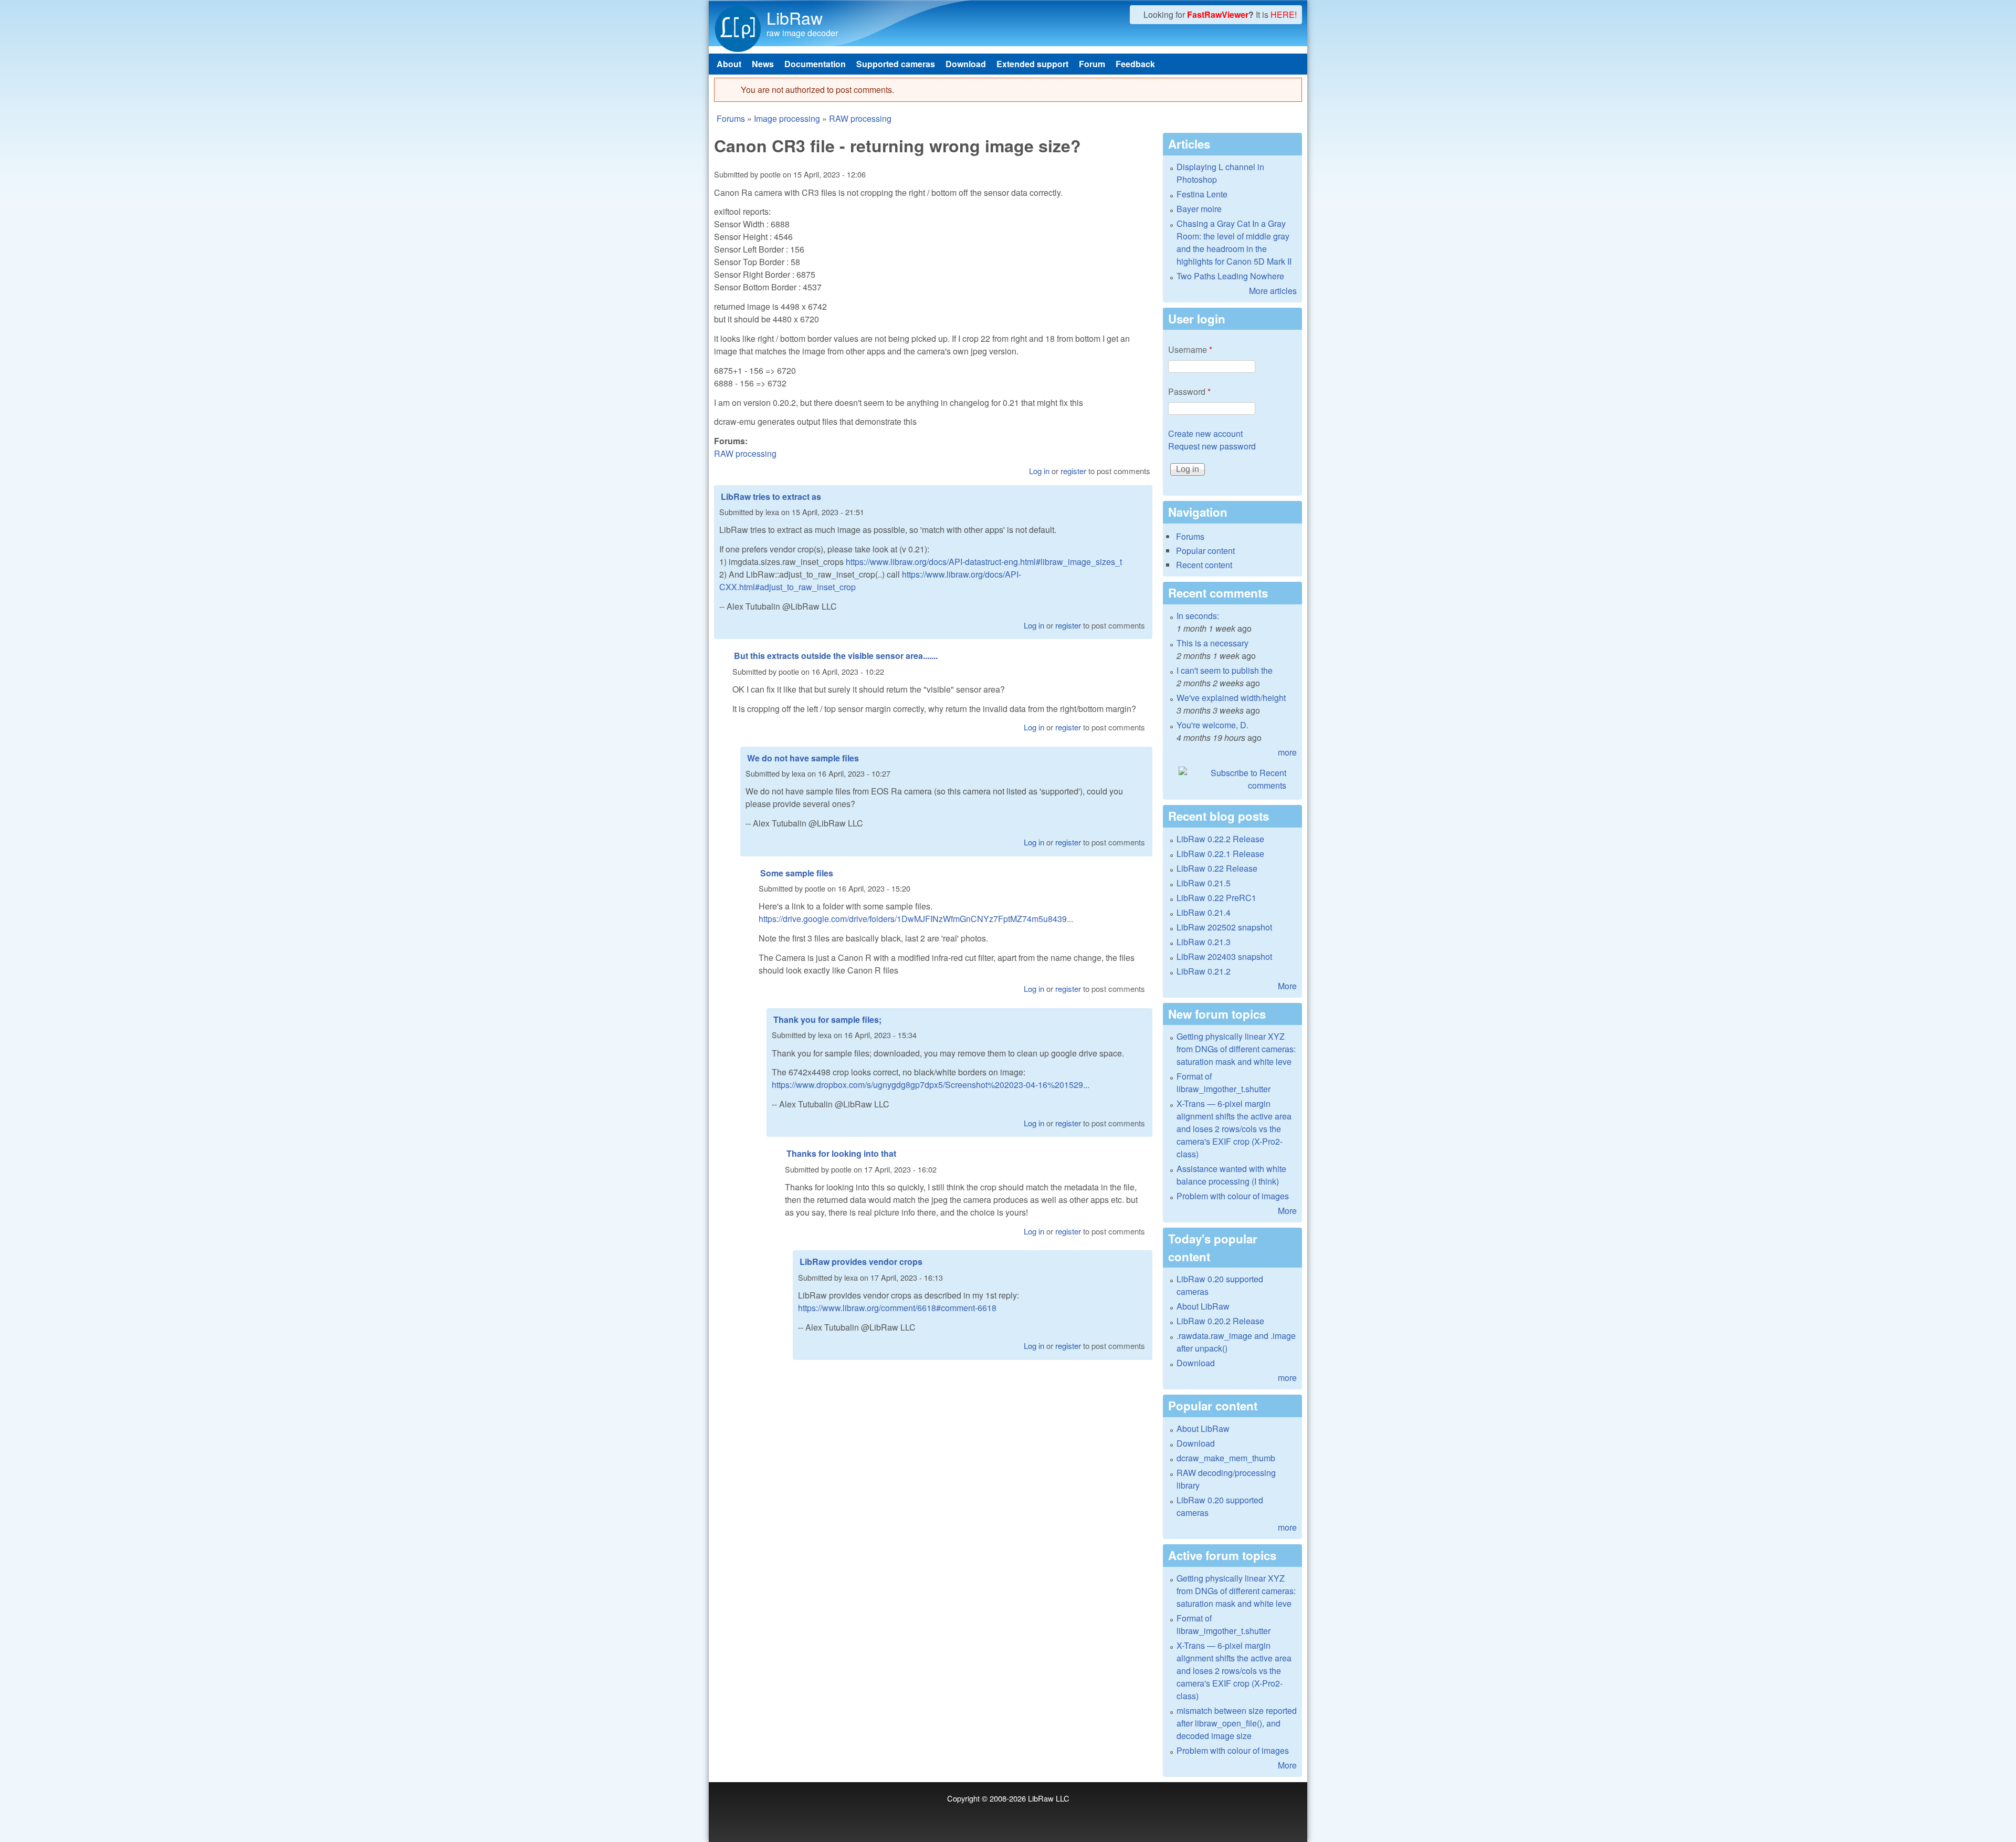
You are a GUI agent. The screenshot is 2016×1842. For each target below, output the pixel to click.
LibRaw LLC (1049, 1798)
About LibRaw (1203, 1306)
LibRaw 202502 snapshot (1224, 927)
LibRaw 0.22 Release (1217, 868)
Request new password (1212, 446)
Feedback (1135, 64)
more (1287, 752)
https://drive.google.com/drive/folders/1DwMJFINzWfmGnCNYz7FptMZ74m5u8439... (916, 919)
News (763, 64)
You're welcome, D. (1212, 725)
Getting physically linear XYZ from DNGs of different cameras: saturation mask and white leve (1236, 1049)
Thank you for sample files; (827, 1019)
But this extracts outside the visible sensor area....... (836, 656)
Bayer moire (1199, 209)
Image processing (787, 118)
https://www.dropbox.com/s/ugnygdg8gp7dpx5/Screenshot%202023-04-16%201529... (931, 1085)
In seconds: (1198, 616)
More (1287, 986)
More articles (1273, 291)
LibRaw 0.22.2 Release (1220, 839)
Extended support (1032, 64)
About (729, 64)
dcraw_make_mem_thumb (1226, 1458)
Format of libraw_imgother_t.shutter (1224, 1082)
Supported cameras (896, 64)
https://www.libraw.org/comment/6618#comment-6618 (897, 1308)
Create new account (1205, 433)
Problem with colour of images (1233, 1196)
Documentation (815, 64)
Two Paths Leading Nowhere (1230, 276)
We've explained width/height (1231, 698)
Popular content (1205, 551)
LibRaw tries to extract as (771, 496)
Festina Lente (1202, 194)
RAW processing (860, 118)
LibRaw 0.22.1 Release (1220, 854)
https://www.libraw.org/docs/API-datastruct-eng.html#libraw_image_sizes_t (984, 562)
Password (1189, 391)
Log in (1039, 471)
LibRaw (795, 17)
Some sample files (797, 873)
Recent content (1204, 565)
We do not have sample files (803, 758)
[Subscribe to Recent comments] (1232, 779)
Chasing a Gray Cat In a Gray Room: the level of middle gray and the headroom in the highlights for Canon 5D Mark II (1234, 242)
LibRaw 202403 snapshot (1224, 956)
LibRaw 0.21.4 (1204, 912)
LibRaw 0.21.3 (1204, 942)
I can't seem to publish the (1225, 670)
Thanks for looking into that (841, 1153)
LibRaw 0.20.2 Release (1220, 1321)
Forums (731, 118)
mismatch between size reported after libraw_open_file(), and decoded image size (1237, 1723)
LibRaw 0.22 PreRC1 (1216, 898)
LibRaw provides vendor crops (861, 1262)
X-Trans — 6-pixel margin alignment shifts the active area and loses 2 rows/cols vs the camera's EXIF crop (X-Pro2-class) (1234, 1129)
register (1073, 471)
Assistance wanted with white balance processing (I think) (1231, 1175)
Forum (1092, 64)
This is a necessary (1212, 643)
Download (966, 64)
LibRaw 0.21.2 (1204, 971)
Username (1190, 349)
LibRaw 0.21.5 (1204, 883)
